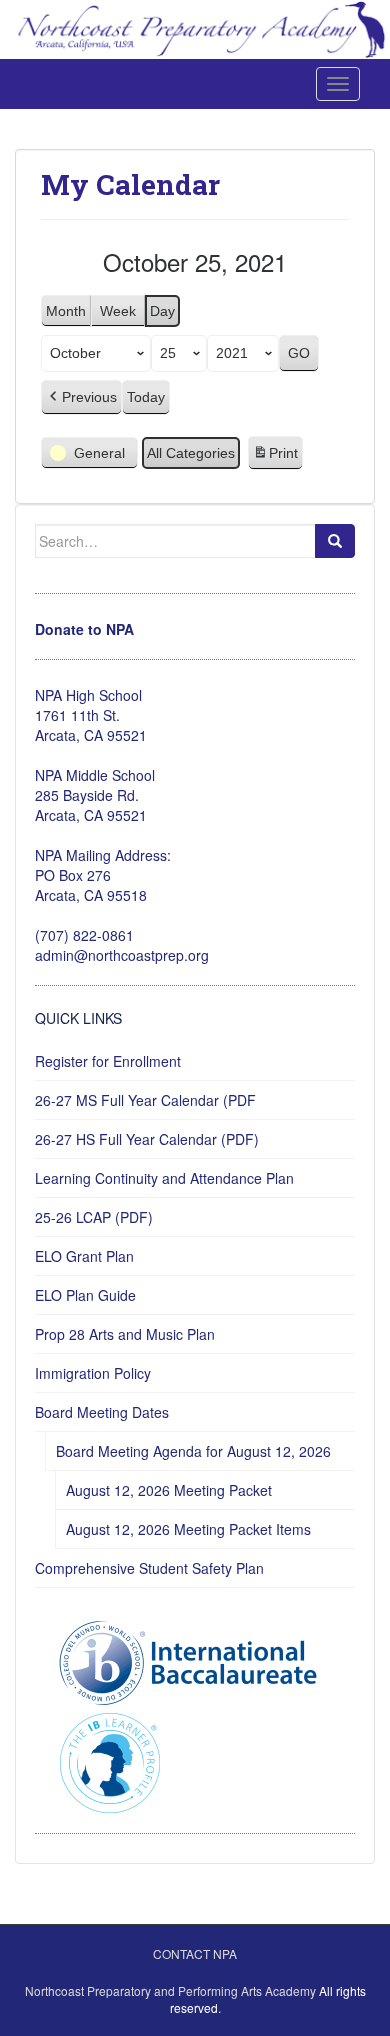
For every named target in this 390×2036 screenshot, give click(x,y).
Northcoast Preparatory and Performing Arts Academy (170, 1990)
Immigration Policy (93, 1373)
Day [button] (162, 311)
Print (275, 458)
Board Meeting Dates (102, 1412)
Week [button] (118, 311)
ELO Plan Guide (85, 1295)
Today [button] (146, 397)
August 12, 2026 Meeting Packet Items (188, 1529)
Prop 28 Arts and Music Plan (125, 1334)
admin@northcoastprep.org (122, 955)
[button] (81, 397)
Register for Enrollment (108, 1061)
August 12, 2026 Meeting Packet (169, 1490)
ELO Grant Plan (84, 1256)
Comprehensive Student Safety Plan (149, 1568)
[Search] (335, 541)
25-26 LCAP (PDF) (94, 1217)
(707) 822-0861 (84, 935)
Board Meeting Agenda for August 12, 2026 (193, 1451)
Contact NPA (195, 1953)
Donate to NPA (84, 629)
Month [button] (66, 311)
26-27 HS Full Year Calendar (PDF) (147, 1139)
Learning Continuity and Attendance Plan (164, 1178)
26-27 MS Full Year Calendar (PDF (145, 1100)
